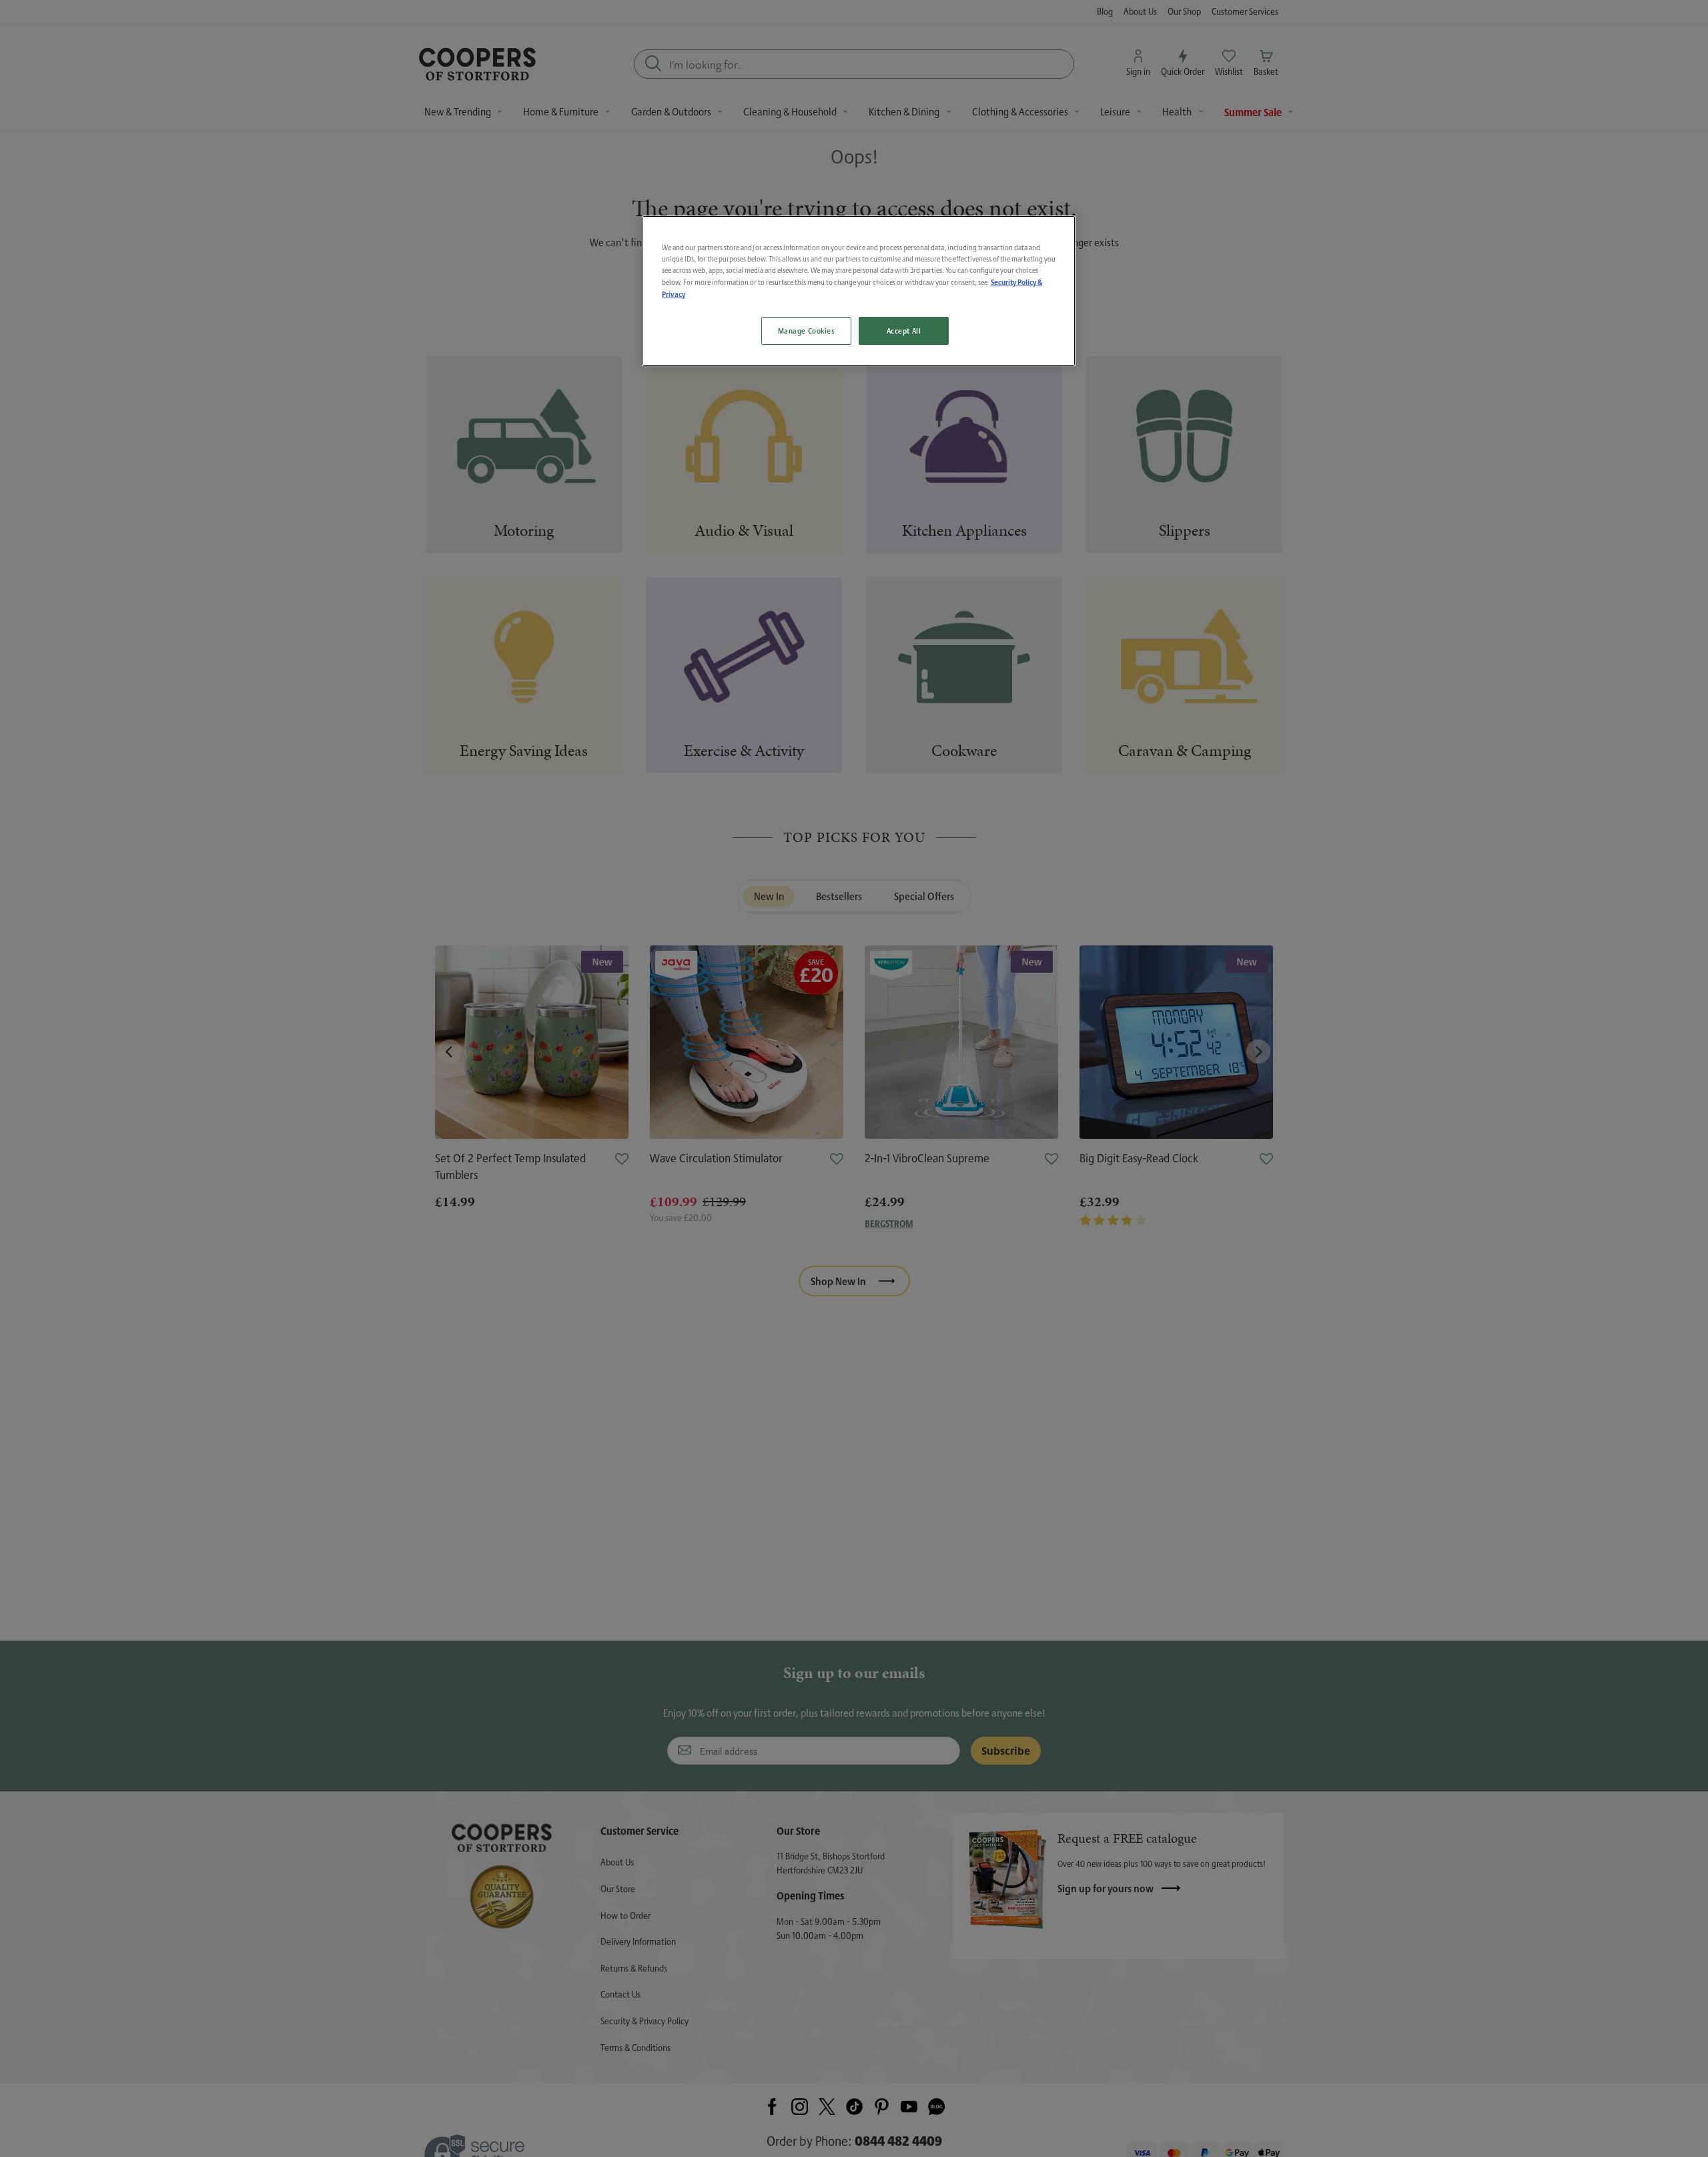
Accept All (904, 331)
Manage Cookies (806, 331)
